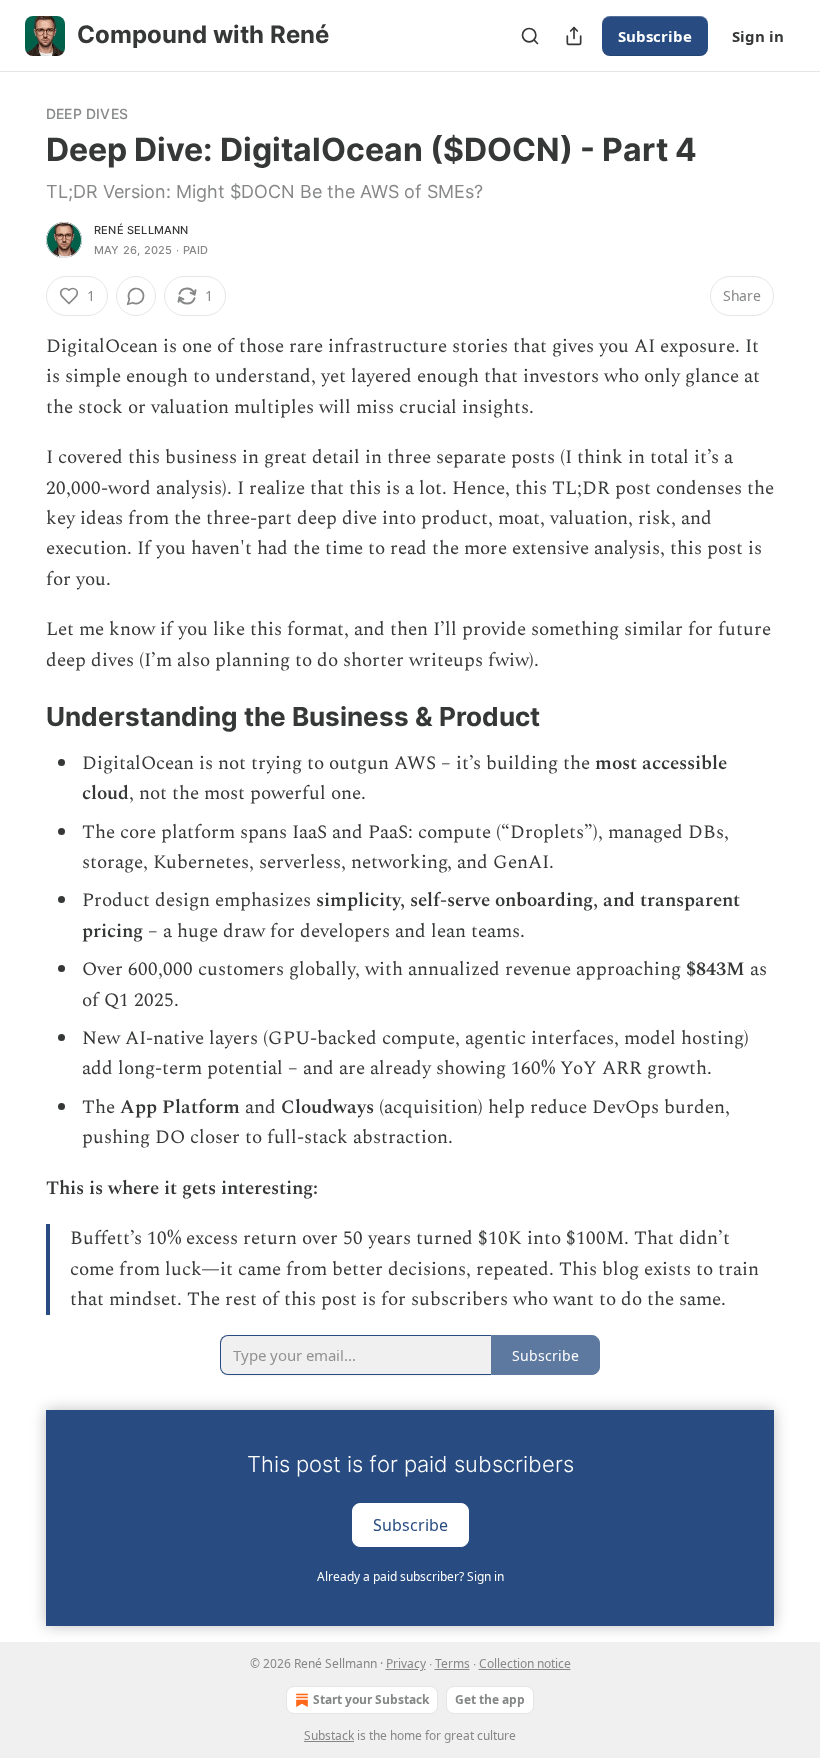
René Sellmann (141, 230)
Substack (329, 1735)
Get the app (490, 1699)
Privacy (406, 1663)
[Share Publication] (574, 36)
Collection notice (525, 1663)
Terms (452, 1663)
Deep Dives (87, 113)
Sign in (758, 36)
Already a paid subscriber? (410, 1576)
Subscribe (655, 36)
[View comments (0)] (136, 296)
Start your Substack (371, 1699)
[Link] (18, 717)
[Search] (530, 36)
